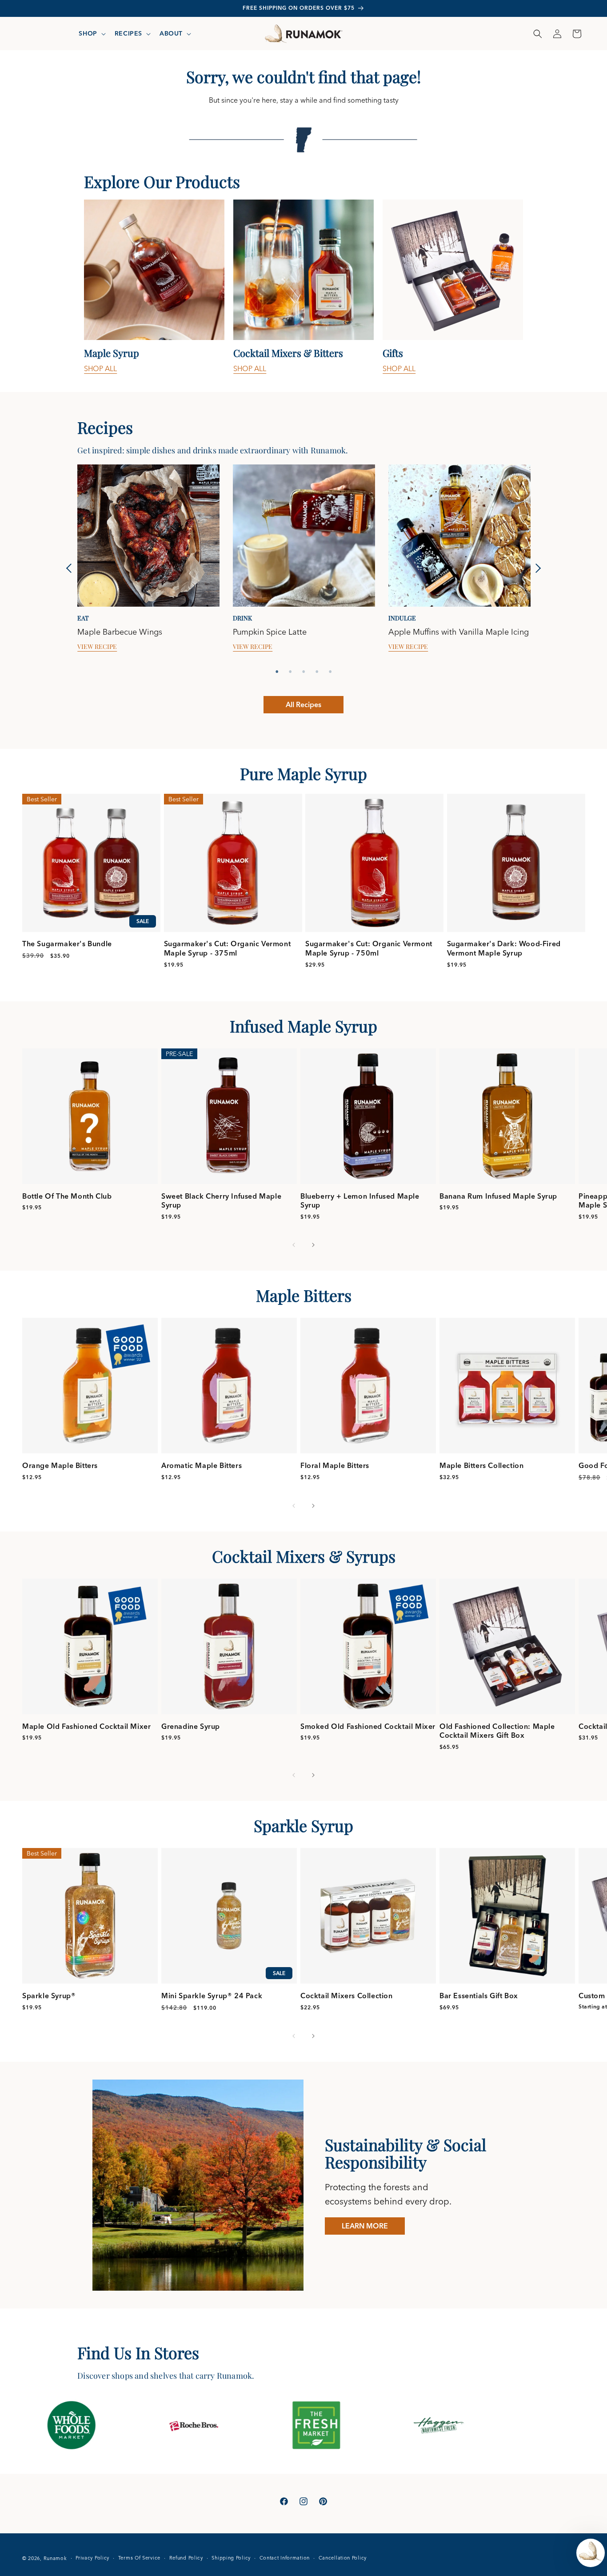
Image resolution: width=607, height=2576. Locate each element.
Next (536, 568)
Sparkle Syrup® (49, 1996)
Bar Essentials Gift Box (479, 1996)
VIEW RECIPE (97, 647)
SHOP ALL (100, 368)
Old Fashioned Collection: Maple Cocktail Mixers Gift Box (497, 1731)
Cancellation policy (343, 2558)
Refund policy (186, 2558)
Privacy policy (92, 2558)
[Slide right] (313, 1245)
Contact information (285, 2558)
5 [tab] (330, 672)
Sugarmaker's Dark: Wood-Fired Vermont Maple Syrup (504, 948)
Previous (71, 568)
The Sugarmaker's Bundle (67, 944)
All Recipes (303, 704)
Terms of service (139, 2558)
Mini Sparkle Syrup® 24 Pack (212, 1996)
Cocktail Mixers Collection (347, 1996)
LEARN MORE (365, 2226)
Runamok (55, 2558)
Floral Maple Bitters (335, 1465)
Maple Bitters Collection (481, 1465)
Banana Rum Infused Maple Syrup (498, 1196)
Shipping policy (231, 2558)
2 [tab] (290, 672)
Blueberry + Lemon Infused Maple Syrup (360, 1201)
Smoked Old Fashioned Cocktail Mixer (368, 1726)
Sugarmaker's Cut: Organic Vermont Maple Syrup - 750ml (369, 948)
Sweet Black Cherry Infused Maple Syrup (221, 1201)
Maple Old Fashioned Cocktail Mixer (86, 1726)
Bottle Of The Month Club (67, 1196)
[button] (91, 33)
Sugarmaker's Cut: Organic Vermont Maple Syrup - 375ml (228, 948)
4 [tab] (317, 672)
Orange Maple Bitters (60, 1465)
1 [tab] (277, 672)
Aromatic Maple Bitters (202, 1465)
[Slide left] (294, 1245)
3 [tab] (303, 672)
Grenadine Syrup (191, 1726)
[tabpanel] (154, 287)
